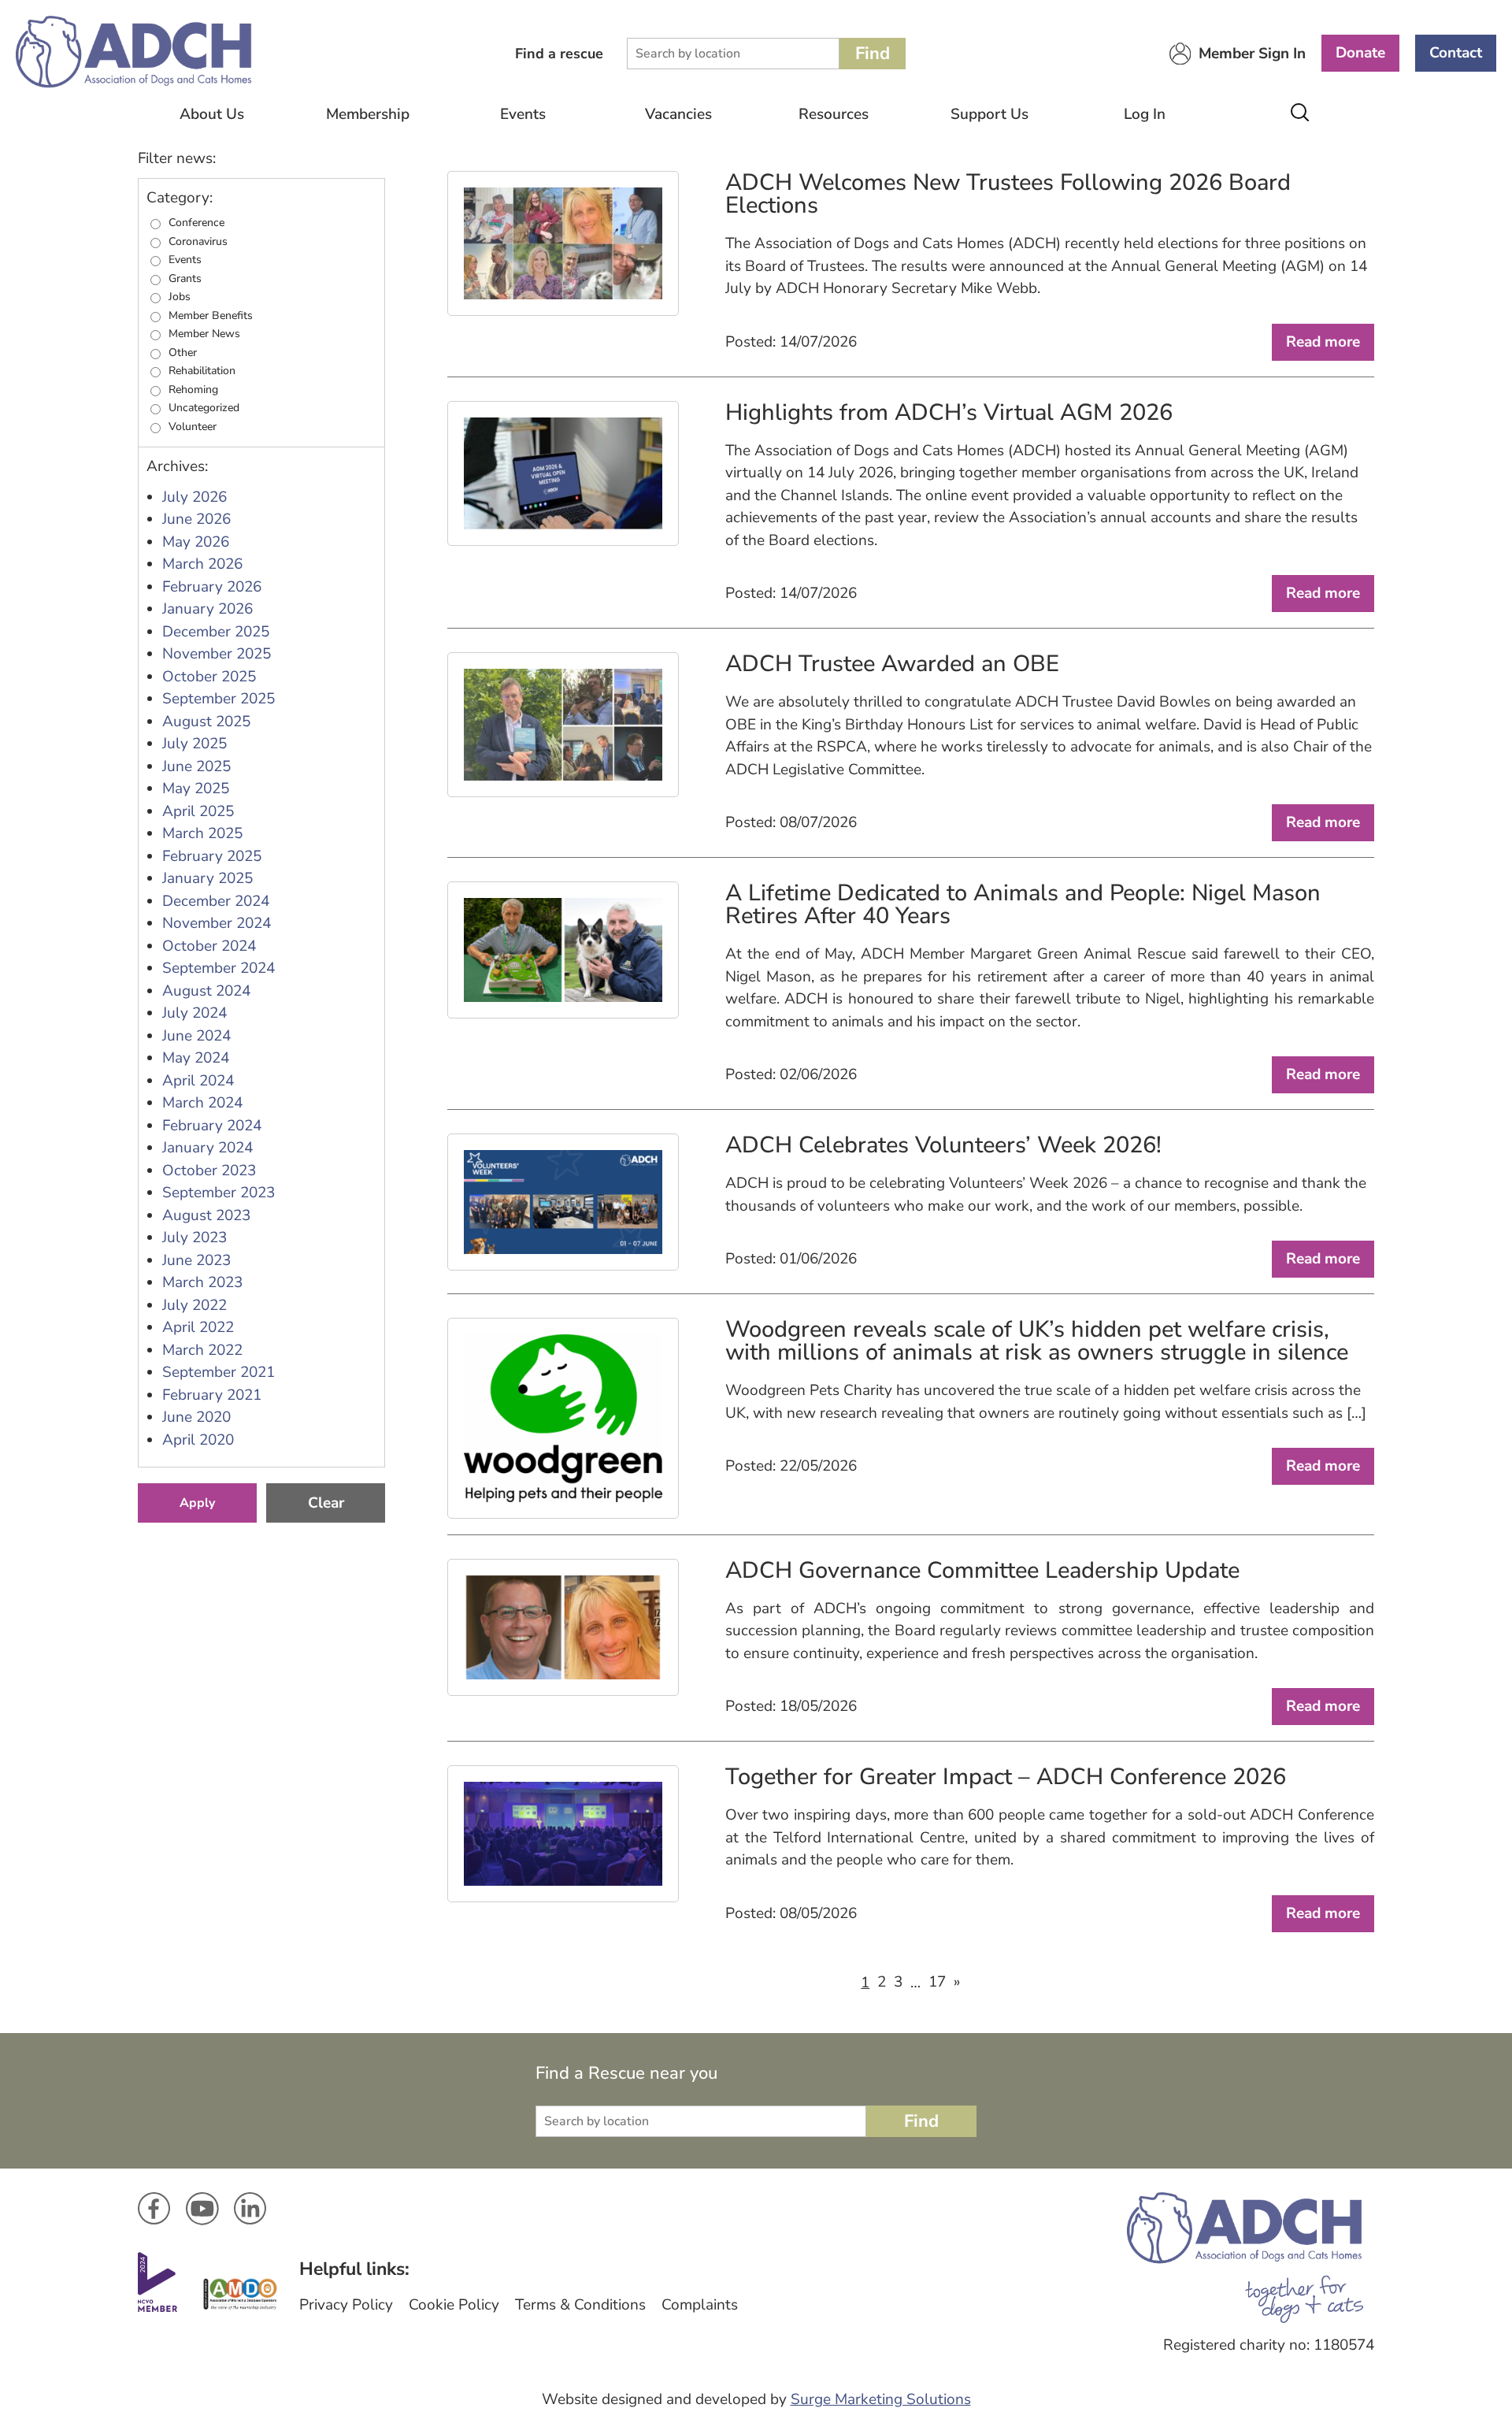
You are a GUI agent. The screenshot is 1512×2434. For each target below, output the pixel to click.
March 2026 (202, 564)
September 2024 (219, 968)
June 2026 (196, 519)
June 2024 (196, 1036)
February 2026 (212, 587)
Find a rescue (559, 54)
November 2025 (217, 654)
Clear (326, 1503)
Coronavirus (198, 242)
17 (937, 1982)
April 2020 (198, 1440)
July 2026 (195, 497)
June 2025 (196, 766)
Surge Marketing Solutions (881, 2399)
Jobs (180, 297)
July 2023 (195, 1237)
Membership (368, 114)
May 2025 (196, 788)
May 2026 (196, 542)
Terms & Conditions (580, 2305)
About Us (212, 114)
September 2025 (219, 699)
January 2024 (208, 1148)
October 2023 (209, 1171)
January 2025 (208, 878)
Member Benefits (211, 316)
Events (523, 114)
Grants (185, 279)
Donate (1360, 53)
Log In (1145, 114)
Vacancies (678, 114)
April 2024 (198, 1081)
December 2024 (216, 901)
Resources (834, 114)
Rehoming (193, 390)
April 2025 (198, 811)
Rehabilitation (202, 371)
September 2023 (219, 1193)
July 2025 (195, 744)
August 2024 (206, 991)
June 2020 (196, 1417)
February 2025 (212, 856)
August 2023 (206, 1215)
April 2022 (198, 1327)
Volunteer (193, 427)
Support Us (989, 114)
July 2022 (195, 1305)
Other (183, 353)
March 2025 (202, 833)
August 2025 (206, 722)
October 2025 (209, 677)
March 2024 (202, 1103)
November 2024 (217, 923)
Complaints (700, 2305)
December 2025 (216, 632)
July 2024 (195, 1013)
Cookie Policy (454, 2305)
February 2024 (212, 1126)
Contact (1456, 53)
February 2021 (212, 1395)
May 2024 (196, 1058)
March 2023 (202, 1282)
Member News (204, 334)
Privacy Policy (346, 2305)
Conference (196, 223)
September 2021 (219, 1372)
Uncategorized (204, 408)
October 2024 (209, 946)
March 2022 (202, 1350)
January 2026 (208, 609)
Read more (1323, 342)
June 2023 (196, 1260)
